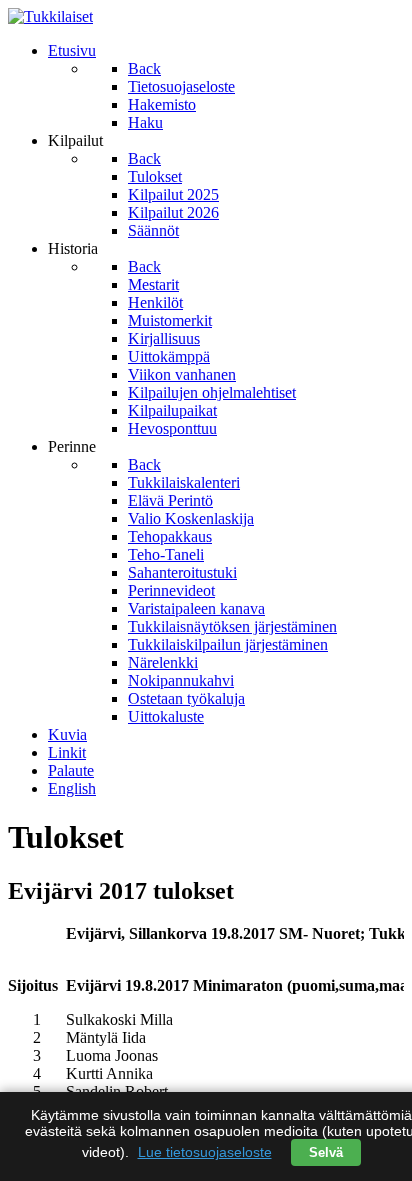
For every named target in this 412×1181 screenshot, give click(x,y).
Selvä (326, 1152)
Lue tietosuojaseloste (205, 1152)
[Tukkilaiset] (50, 16)
